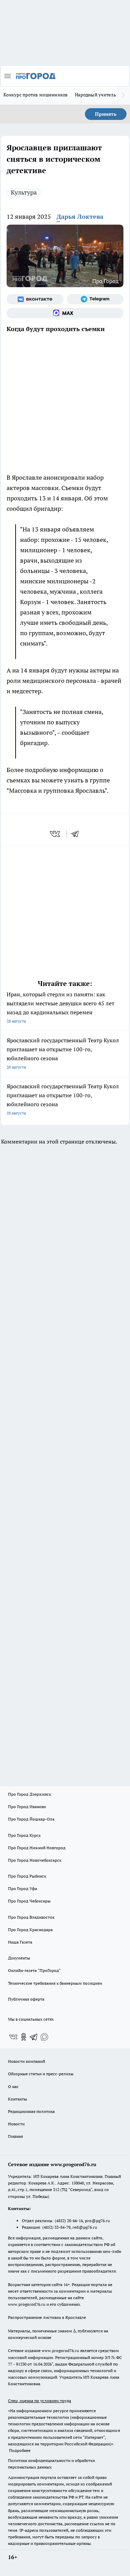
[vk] (56, 834)
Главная (15, 2136)
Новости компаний (27, 2061)
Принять (106, 114)
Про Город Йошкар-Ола (31, 1819)
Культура (24, 192)
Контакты (18, 2099)
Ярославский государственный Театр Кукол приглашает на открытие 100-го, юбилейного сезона (63, 1053)
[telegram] (77, 834)
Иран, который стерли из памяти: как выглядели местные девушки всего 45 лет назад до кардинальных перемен (60, 1007)
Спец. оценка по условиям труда (40, 2401)
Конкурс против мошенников (36, 95)
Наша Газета (20, 1942)
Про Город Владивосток (31, 1917)
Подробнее (20, 2450)
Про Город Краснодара (30, 1930)
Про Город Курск (24, 1835)
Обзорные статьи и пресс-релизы (41, 2074)
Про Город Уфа (23, 1888)
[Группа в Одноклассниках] (24, 2037)
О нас (13, 2086)
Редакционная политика (31, 2111)
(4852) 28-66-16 (69, 2221)
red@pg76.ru (85, 2227)
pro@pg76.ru (97, 2221)
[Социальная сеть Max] (65, 313)
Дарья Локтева (80, 217)
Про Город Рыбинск (27, 1876)
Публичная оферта (26, 1999)
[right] (123, 95)
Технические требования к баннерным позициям (55, 1983)
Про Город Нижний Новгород (37, 1848)
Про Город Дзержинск (29, 1794)
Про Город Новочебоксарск (35, 1860)
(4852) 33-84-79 (56, 2227)
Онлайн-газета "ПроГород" (34, 1970)
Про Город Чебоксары (29, 1901)
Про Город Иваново (27, 1807)
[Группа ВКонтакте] (35, 299)
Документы (19, 1958)
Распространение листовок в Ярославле (47, 2317)
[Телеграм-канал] (95, 299)
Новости (16, 2124)
